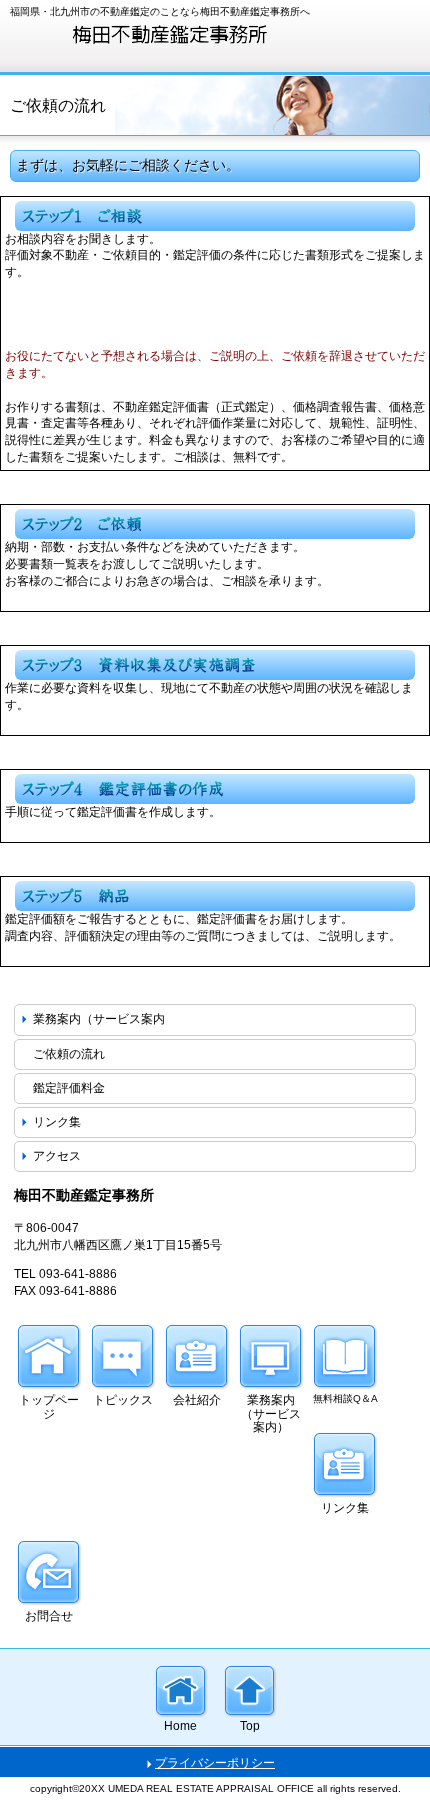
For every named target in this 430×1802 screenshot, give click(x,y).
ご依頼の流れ (69, 1054)
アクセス (57, 1156)
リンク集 (57, 1122)
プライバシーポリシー (215, 1763)
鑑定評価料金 (69, 1088)
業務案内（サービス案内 (99, 1019)
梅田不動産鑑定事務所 (160, 33)
